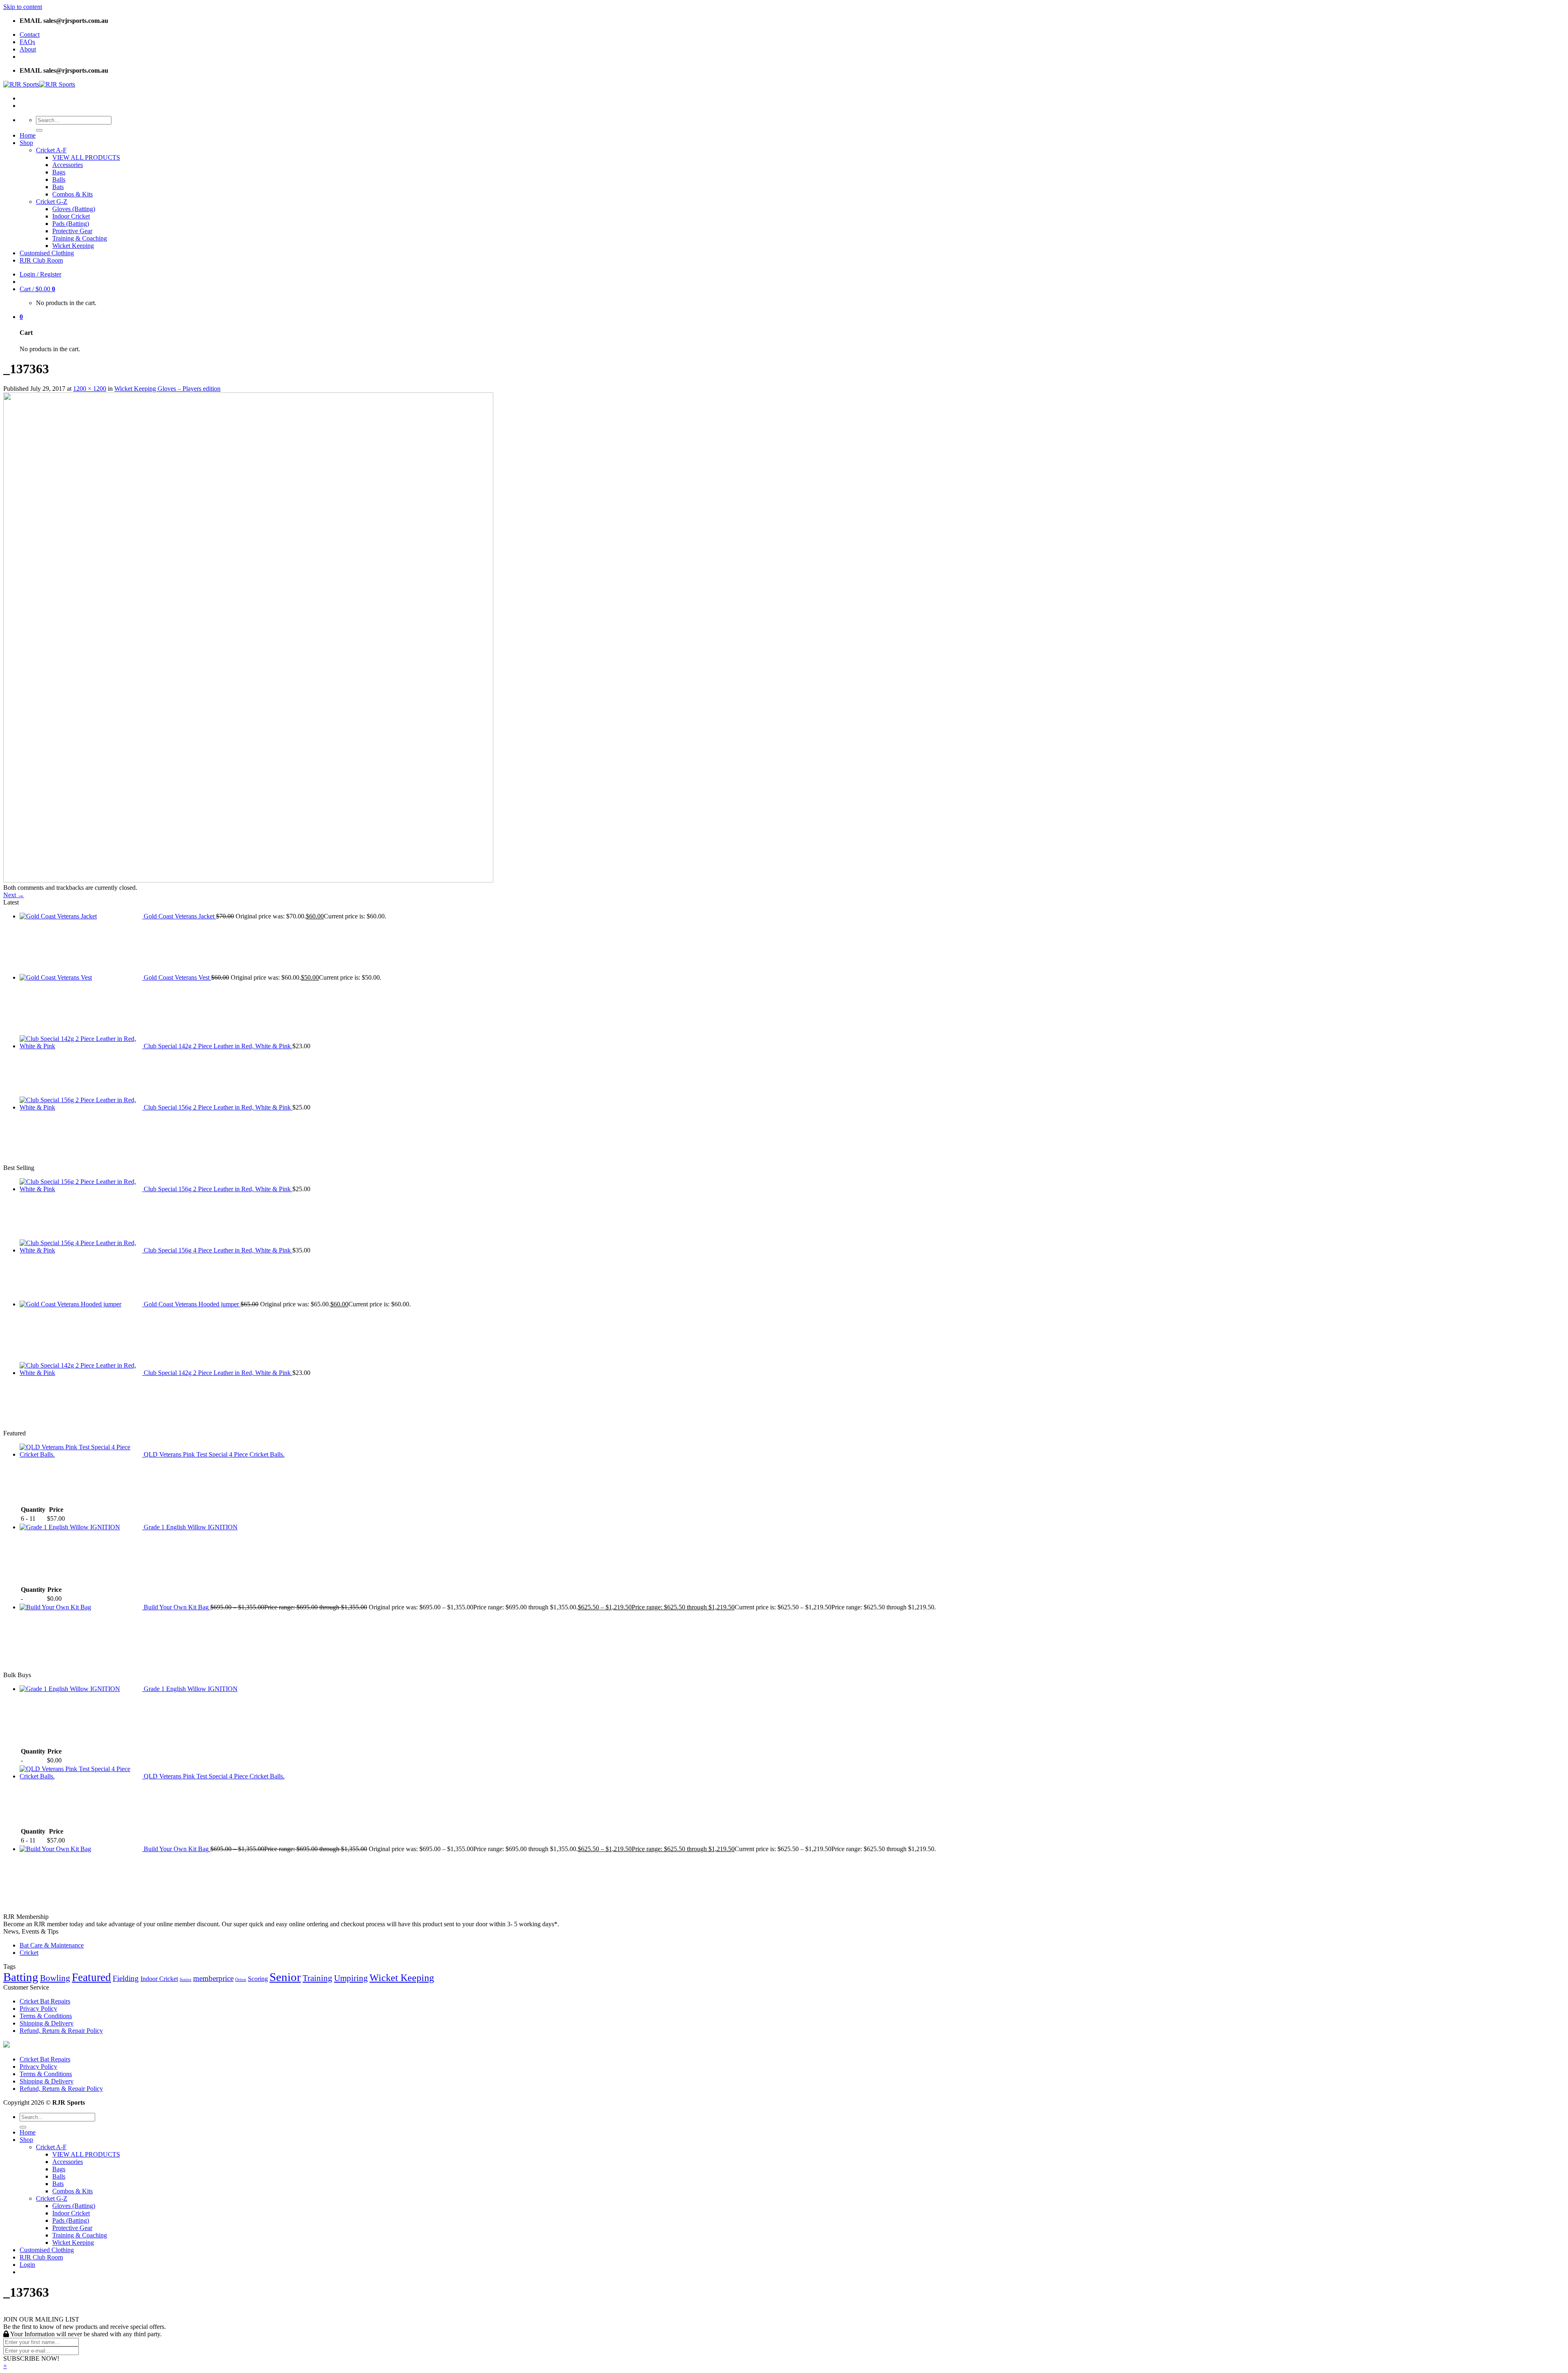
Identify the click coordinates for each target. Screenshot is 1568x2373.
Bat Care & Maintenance (52, 1945)
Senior (285, 1977)
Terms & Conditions (46, 2016)
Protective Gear (72, 231)
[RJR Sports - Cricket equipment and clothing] (39, 84)
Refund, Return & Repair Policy (61, 2031)
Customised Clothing (47, 253)
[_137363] (248, 880)
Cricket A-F (51, 150)
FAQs (27, 42)
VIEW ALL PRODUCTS (86, 157)
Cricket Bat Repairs (45, 2001)
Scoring (258, 1979)
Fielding (126, 1978)
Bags (59, 172)
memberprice (213, 1978)
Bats (58, 187)
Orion (241, 1980)
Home (28, 135)
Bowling (55, 1978)
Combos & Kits (72, 194)
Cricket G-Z (52, 202)
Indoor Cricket (71, 216)
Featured (91, 1977)
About (28, 49)
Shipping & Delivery (47, 2023)
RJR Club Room (41, 260)
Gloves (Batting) (74, 209)
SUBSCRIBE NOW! (31, 2359)
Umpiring (351, 1978)
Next (14, 895)
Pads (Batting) (71, 224)
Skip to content (23, 7)
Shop (26, 143)
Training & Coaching (80, 238)
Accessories (68, 165)
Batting (21, 1977)
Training (317, 1978)
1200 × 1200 (90, 389)
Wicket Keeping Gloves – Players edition (167, 389)
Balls (59, 179)
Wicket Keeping (73, 246)
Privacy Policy (38, 2009)
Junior (186, 1980)
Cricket (29, 1953)
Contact (30, 35)
